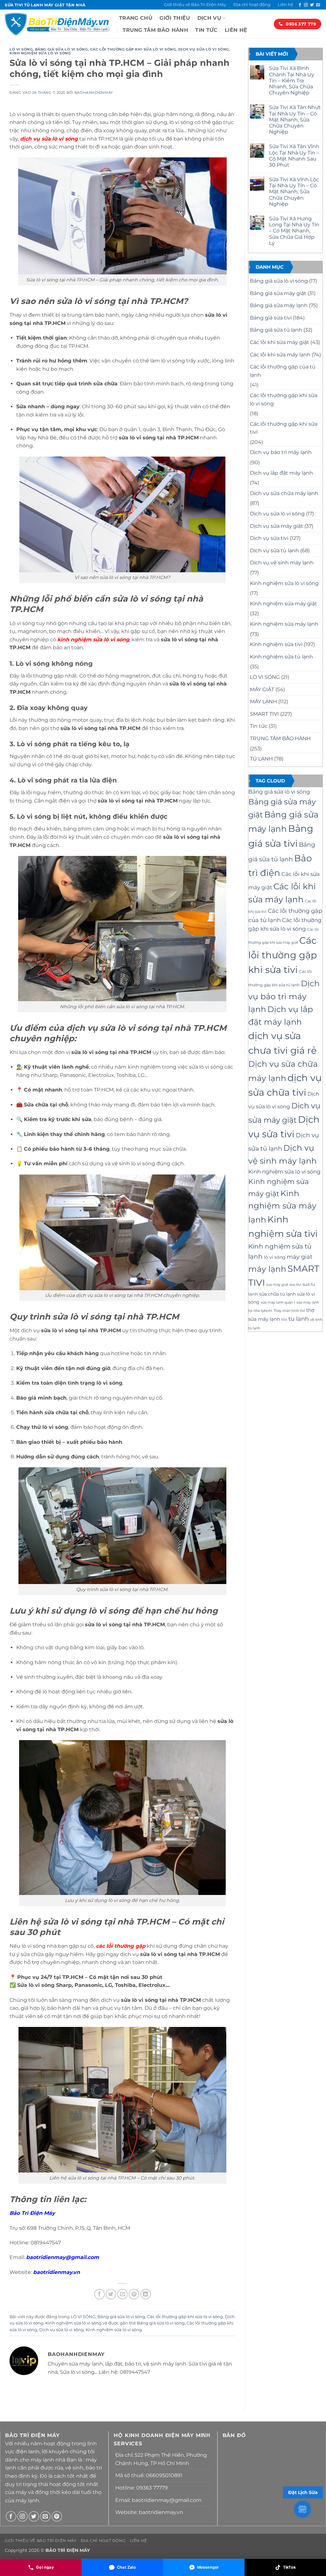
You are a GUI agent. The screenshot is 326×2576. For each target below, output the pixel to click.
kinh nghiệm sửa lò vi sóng (93, 640)
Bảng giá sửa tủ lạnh (276, 330)
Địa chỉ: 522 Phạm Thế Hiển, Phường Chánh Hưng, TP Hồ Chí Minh (161, 2459)
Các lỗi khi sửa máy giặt (280, 342)
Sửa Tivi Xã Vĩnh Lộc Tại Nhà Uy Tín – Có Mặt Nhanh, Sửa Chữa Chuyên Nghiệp (294, 192)
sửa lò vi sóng (60, 139)
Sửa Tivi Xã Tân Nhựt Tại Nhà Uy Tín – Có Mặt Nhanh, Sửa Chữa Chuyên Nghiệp (295, 120)
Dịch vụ (209, 18)
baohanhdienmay (94, 93)
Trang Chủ (136, 18)
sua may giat (277, 1285)
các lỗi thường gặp (121, 1946)
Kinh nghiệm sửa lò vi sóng (40, 53)
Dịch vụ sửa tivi (269, 538)
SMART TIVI (264, 714)
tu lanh (299, 1319)
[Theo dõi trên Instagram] (306, 5)
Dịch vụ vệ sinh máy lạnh (282, 563)
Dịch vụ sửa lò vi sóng (204, 49)
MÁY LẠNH (263, 702)
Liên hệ (285, 5)
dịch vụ (31, 139)
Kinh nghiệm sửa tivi (276, 644)
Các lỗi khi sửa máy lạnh (280, 355)
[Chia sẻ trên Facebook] (99, 2294)
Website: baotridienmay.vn (149, 2512)
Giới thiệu (175, 18)
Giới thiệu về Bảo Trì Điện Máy (195, 5)
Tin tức (206, 30)
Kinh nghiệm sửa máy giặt (283, 604)
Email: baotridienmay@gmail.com (158, 2500)
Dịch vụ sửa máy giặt (276, 526)
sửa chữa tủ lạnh (277, 1294)
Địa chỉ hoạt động (252, 5)
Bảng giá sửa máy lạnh (279, 305)
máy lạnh (267, 1269)
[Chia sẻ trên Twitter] (111, 2294)
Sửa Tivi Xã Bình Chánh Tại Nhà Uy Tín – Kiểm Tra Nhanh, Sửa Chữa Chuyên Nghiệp (292, 80)
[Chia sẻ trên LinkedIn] (146, 2294)
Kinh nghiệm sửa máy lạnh (284, 624)
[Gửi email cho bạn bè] (122, 2294)
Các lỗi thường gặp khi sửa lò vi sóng (133, 49)
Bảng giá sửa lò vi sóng (61, 49)
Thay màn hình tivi (289, 1311)
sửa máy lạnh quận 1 (278, 1302)
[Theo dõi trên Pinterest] (57, 2516)
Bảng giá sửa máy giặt (278, 293)
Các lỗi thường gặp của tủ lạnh (283, 371)
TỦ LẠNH (261, 759)
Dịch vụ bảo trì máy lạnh (281, 452)
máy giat (300, 1257)
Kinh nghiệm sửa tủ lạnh (281, 657)
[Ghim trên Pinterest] (134, 2294)
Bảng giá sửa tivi (271, 318)
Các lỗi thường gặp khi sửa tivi (284, 428)
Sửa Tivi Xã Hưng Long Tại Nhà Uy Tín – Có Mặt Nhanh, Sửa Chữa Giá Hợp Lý (294, 231)
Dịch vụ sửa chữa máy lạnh (284, 493)
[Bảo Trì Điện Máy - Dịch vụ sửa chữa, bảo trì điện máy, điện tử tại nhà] (57, 24)
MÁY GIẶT (262, 689)
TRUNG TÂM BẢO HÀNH (155, 30)
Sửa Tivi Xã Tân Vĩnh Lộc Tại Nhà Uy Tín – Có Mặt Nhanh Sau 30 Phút (294, 156)
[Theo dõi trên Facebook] (300, 5)
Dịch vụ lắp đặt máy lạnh (281, 473)
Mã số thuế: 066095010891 (149, 2475)
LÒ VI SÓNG (21, 49)
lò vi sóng (275, 1257)
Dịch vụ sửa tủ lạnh (274, 551)
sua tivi (295, 1285)
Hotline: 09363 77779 (142, 2488)
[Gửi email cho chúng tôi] (318, 5)
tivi (284, 1319)
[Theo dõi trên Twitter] (312, 5)
